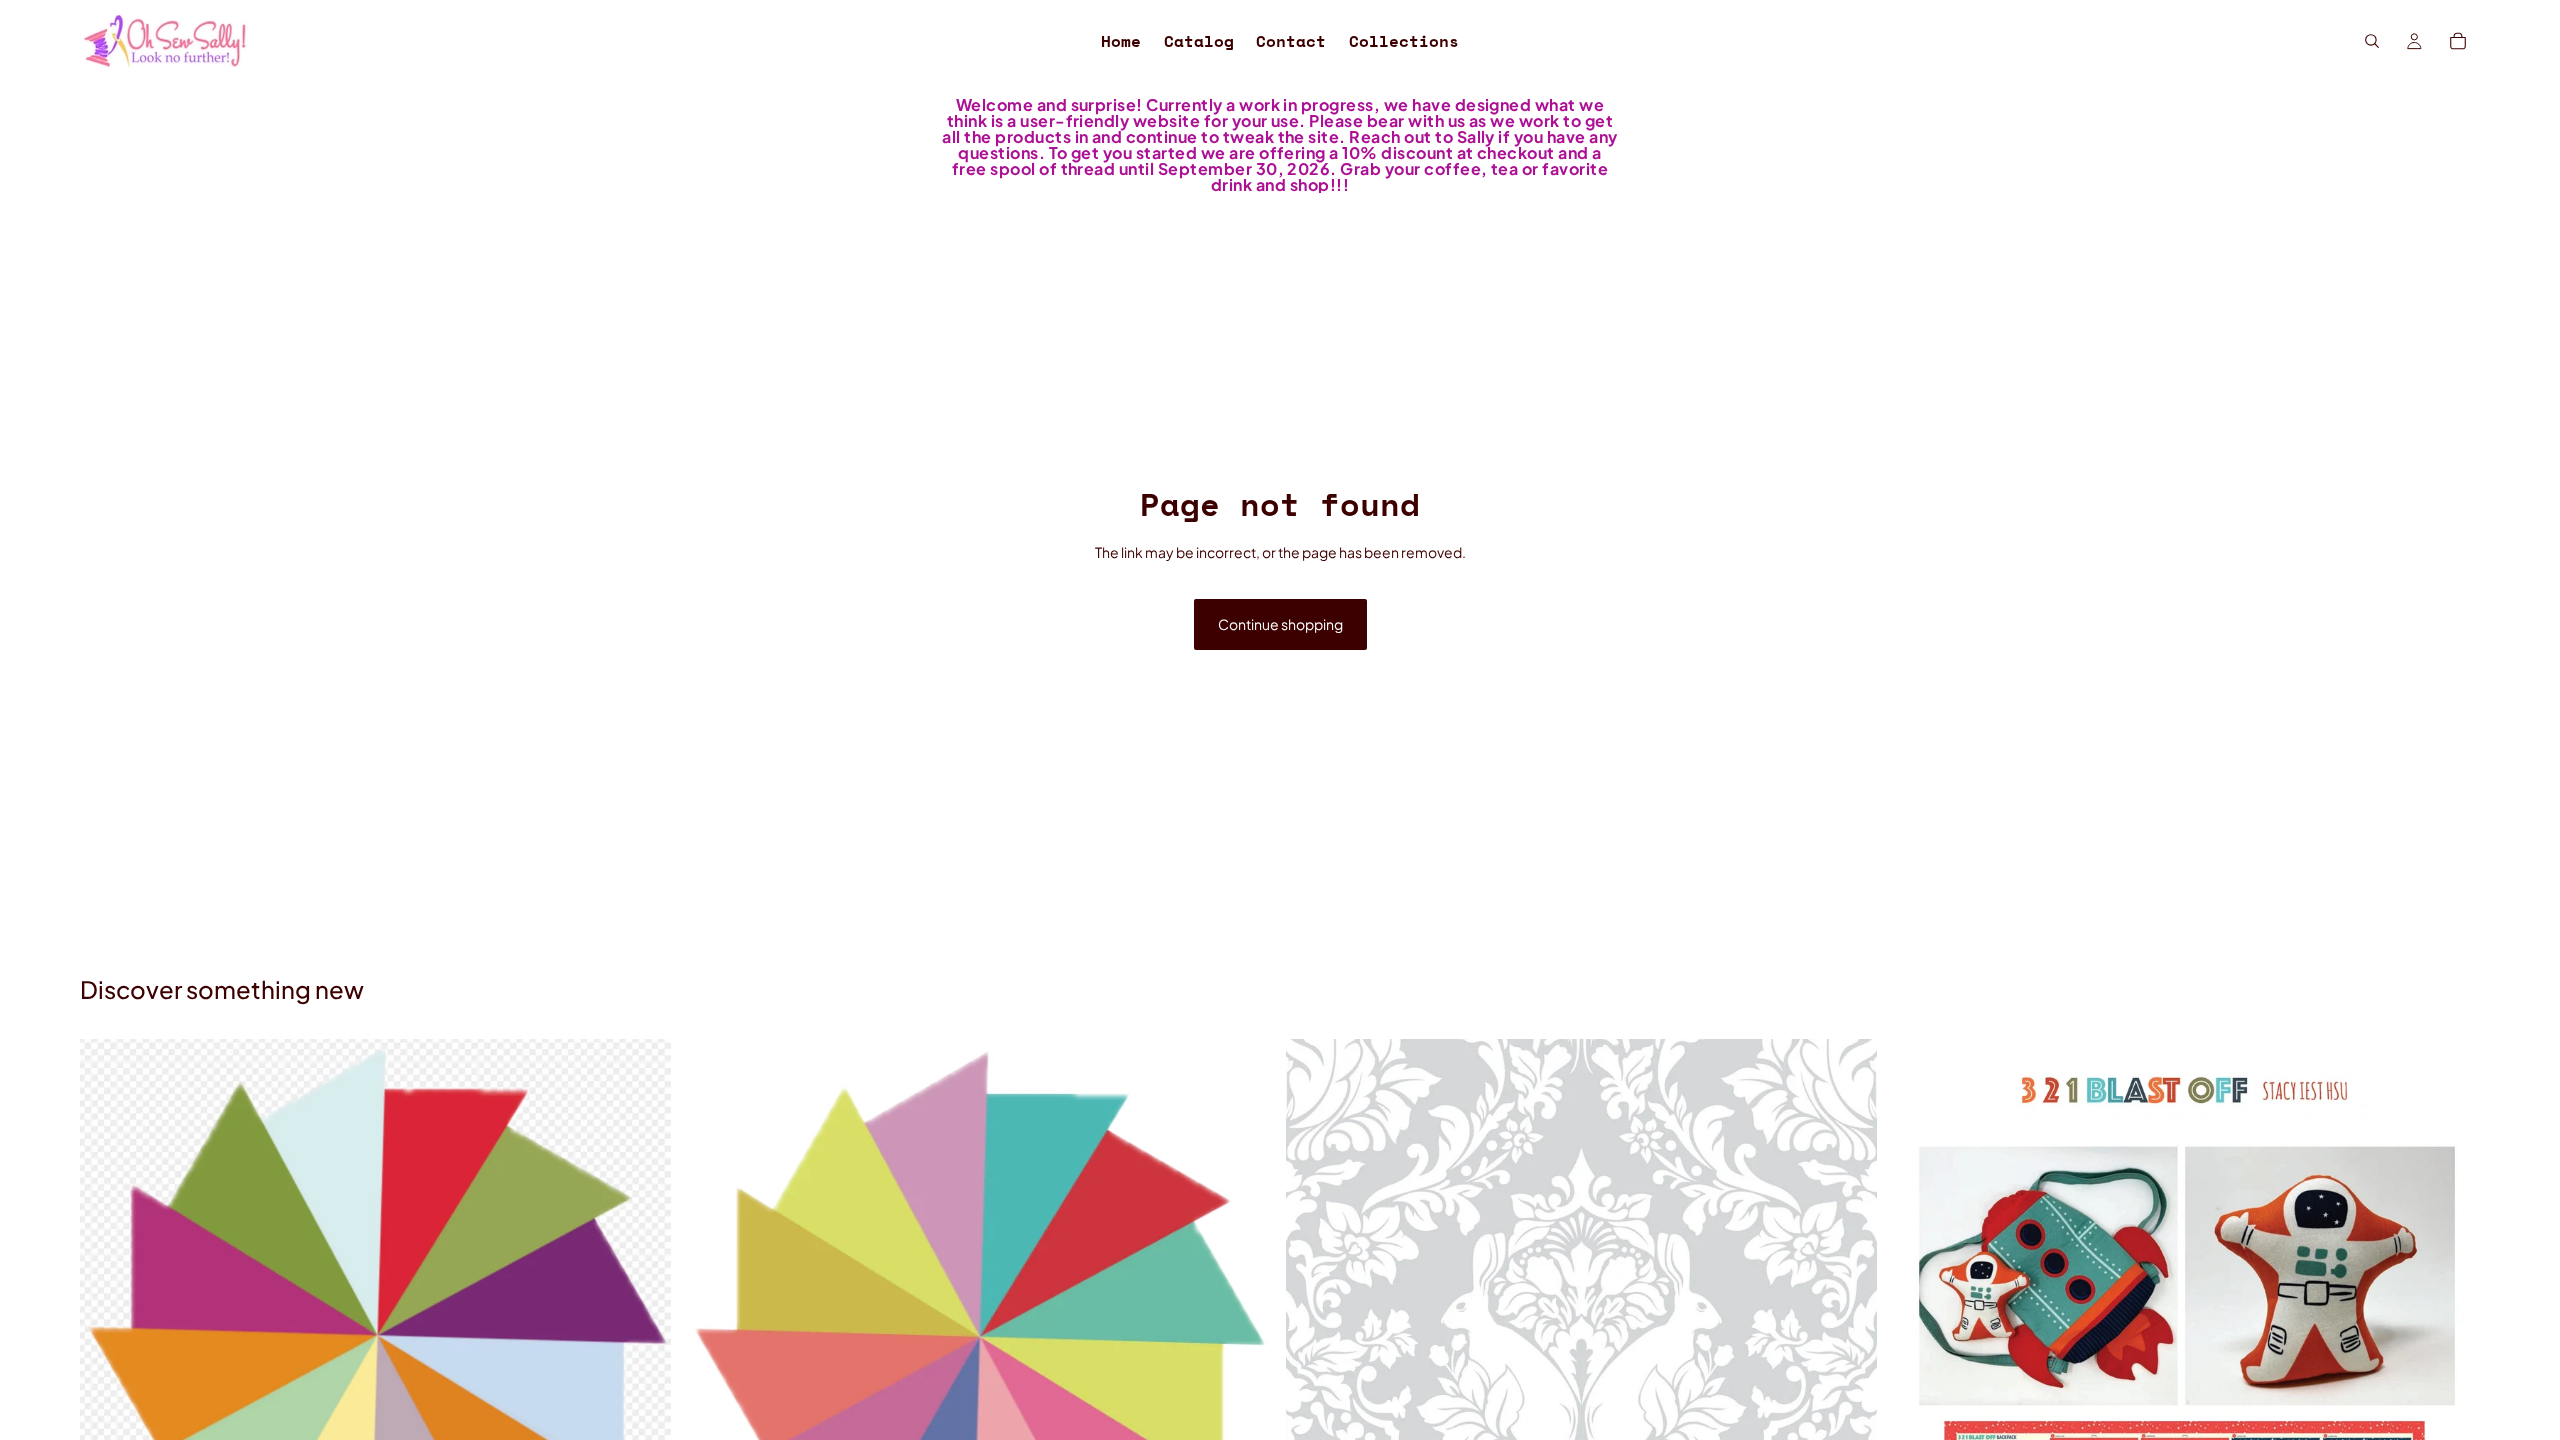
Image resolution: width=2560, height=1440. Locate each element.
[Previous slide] (713, 1334)
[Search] (2372, 41)
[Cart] (2458, 41)
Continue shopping (1280, 624)
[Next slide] (1244, 1334)
